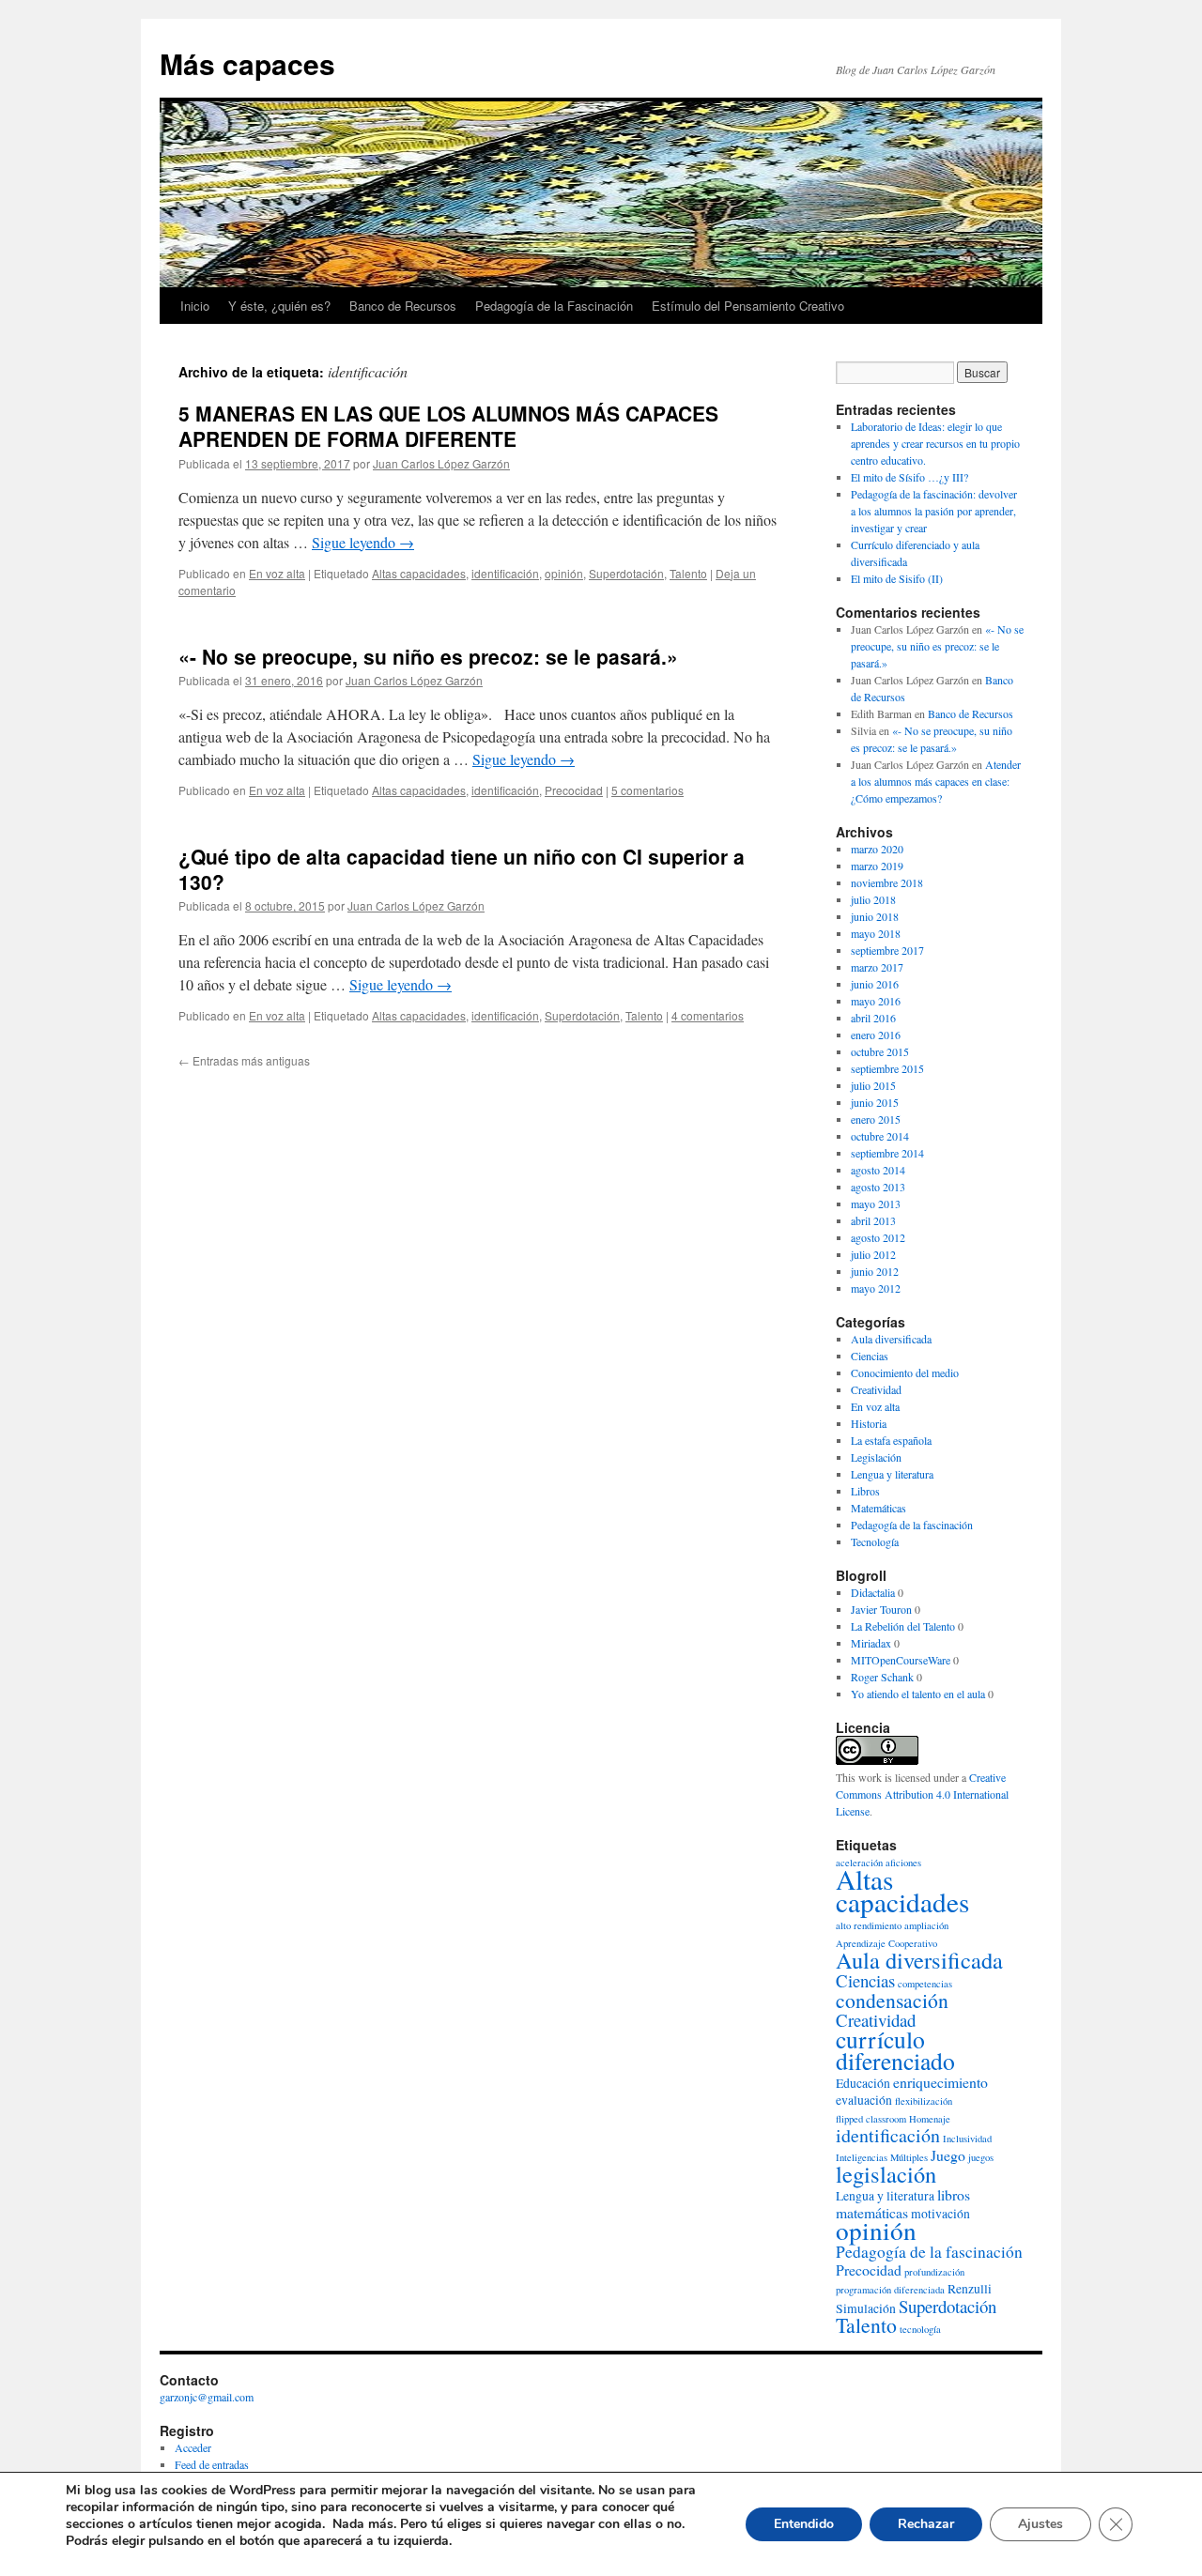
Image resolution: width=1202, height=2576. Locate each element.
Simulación (866, 2308)
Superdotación (626, 573)
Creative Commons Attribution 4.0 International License (922, 1794)
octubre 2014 (880, 1136)
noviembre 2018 (887, 882)
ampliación (926, 1925)
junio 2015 (875, 1102)
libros (954, 2194)
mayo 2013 (876, 1204)
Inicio (195, 306)
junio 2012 (875, 1271)
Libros (865, 1491)
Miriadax (871, 1643)
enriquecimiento (940, 2082)
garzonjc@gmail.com (207, 2397)
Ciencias (870, 1356)
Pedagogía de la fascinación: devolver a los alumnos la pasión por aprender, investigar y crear (934, 511)
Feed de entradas (212, 2464)
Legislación (876, 1457)
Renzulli (970, 2289)
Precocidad (574, 790)
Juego (948, 2155)
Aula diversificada (891, 1339)
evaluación (864, 2100)
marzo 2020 (877, 849)
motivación (940, 2214)
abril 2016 (873, 1018)
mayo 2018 (876, 933)
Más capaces (247, 63)
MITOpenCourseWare (901, 1660)
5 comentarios (647, 790)
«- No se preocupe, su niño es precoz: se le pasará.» (428, 656)
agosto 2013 (878, 1187)
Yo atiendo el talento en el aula (918, 1694)
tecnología (920, 2329)
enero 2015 (876, 1119)
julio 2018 (873, 899)
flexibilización (924, 2101)
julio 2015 (873, 1085)
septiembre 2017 (887, 950)
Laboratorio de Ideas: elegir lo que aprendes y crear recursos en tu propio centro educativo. (935, 443)
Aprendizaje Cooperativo (886, 1943)
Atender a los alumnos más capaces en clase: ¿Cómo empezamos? (936, 781)
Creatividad (876, 1389)
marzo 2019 (877, 866)
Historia (869, 1423)
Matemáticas (878, 1508)
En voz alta (277, 573)
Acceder (193, 2447)
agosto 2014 (878, 1170)
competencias (925, 1984)
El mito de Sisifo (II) (897, 578)
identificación (505, 573)
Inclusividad (967, 2139)
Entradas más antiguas (244, 1060)
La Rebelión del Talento (903, 1626)
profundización (934, 2272)
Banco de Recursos (403, 306)
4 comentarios (708, 1015)
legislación (886, 2174)
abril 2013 (873, 1220)
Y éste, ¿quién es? (279, 306)
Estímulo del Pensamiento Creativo (748, 306)
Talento (688, 573)
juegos (981, 2157)
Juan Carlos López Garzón (441, 463)
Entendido (804, 2524)
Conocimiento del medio (905, 1372)
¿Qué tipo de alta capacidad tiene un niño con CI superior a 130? (462, 869)
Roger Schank (882, 1677)
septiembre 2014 (887, 1153)
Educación (863, 2083)
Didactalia (873, 1592)
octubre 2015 (880, 1051)
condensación (892, 2000)
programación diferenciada (890, 2290)
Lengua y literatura (892, 1474)
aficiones (903, 1863)
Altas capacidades (419, 573)
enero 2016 (876, 1035)
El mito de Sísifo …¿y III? (909, 477)
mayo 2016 (876, 1001)
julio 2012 (873, 1254)
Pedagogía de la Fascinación (554, 306)
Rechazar (926, 2524)
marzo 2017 (877, 967)
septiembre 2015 (887, 1068)
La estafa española (891, 1440)
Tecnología (875, 1541)
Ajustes (1040, 2524)
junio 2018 (875, 916)
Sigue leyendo (363, 542)
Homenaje (930, 2119)
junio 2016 (875, 984)
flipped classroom (871, 2119)
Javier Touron (881, 1609)
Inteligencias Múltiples (882, 2157)
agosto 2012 (878, 1237)
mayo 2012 (876, 1288)
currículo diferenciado (895, 2050)
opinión (564, 573)
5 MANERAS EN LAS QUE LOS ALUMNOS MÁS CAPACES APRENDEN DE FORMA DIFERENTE (448, 426)
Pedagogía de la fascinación (912, 1525)
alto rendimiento (869, 1925)
